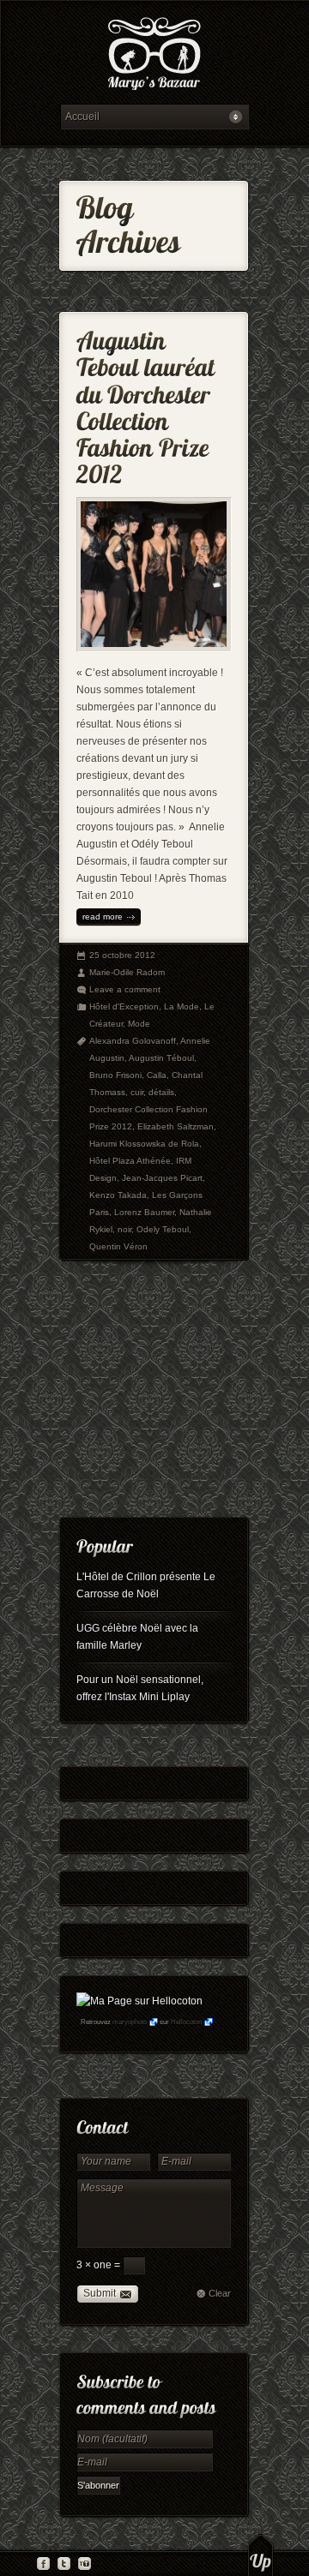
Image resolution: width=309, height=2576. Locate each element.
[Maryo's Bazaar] (154, 56)
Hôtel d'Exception (124, 1006)
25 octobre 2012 (122, 955)
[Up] (261, 2555)
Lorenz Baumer (144, 1212)
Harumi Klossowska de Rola (144, 1144)
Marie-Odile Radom (127, 972)
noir (124, 1229)
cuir (137, 1092)
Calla (157, 1075)
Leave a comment (125, 989)
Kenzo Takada (118, 1195)
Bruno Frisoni (115, 1075)
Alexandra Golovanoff (133, 1041)
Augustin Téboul (161, 1058)
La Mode (182, 1006)
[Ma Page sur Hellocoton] (139, 2001)
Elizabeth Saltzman (176, 1126)
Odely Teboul (163, 1229)
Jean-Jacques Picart (162, 1178)
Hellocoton (186, 2022)
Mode (139, 1024)
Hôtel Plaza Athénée (130, 1161)
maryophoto (130, 2022)
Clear (220, 2293)
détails (161, 1092)
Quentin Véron (118, 1246)
